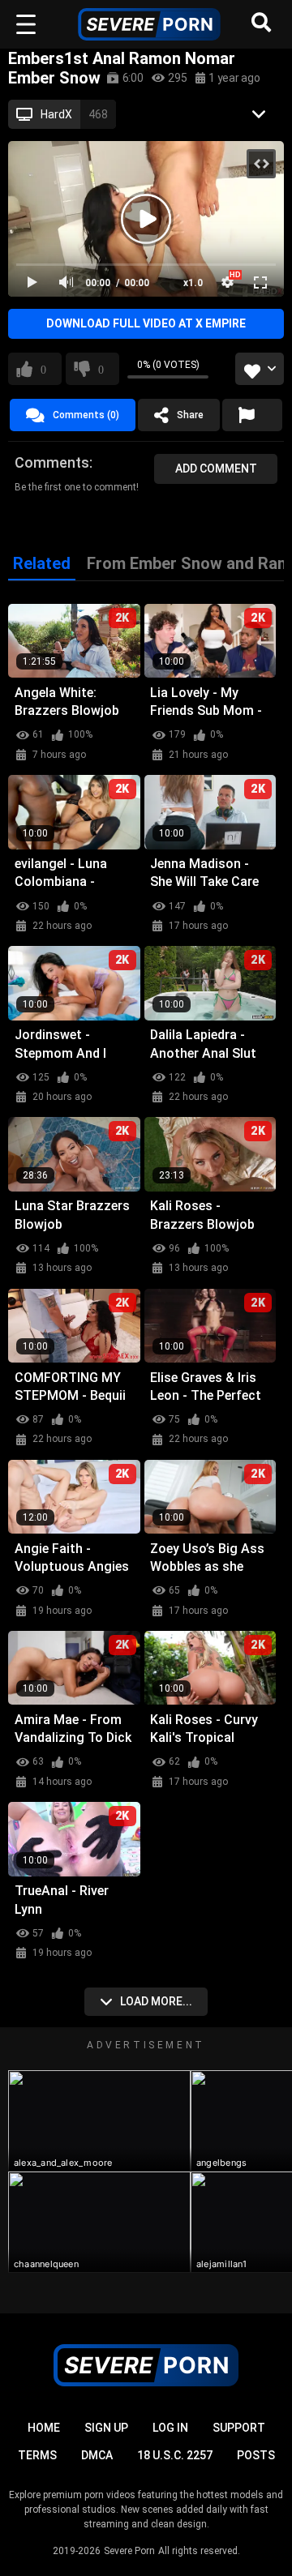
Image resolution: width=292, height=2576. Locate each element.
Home (44, 2428)
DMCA (97, 2455)
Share (190, 415)
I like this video (43, 369)
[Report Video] (252, 415)
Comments (52, 462)
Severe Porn (129, 2551)
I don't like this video (101, 369)
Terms (37, 2455)
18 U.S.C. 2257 (175, 2455)
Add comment (216, 469)
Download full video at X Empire (146, 323)
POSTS (256, 2455)
